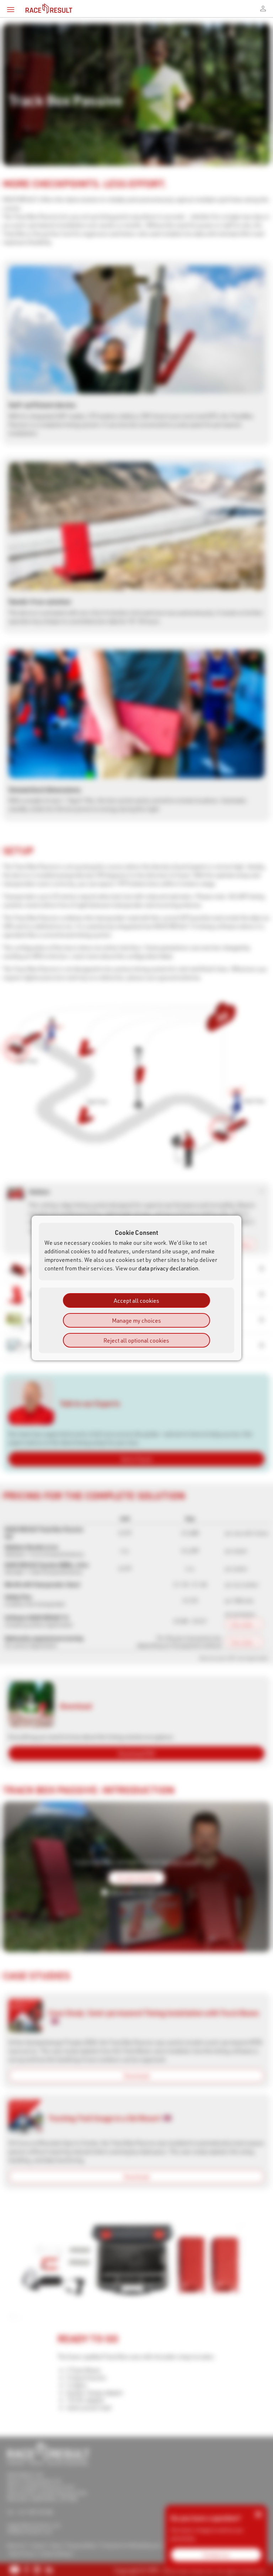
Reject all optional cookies (136, 1340)
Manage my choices (136, 1320)
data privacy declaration (168, 1268)
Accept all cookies (136, 1300)
